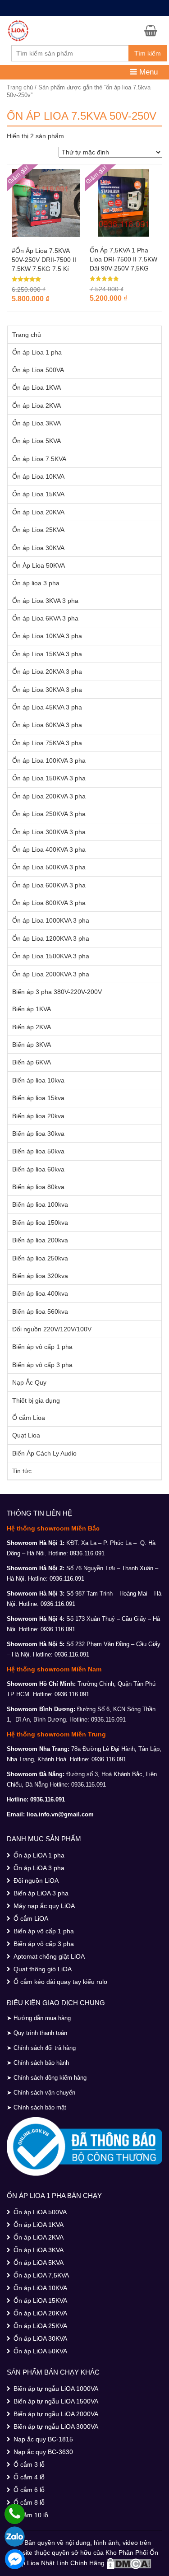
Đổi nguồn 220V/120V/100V (52, 1329)
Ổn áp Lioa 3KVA (37, 423)
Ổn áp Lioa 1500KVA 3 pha (51, 956)
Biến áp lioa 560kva (40, 1311)
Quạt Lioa (26, 1435)
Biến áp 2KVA (32, 1027)
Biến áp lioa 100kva (40, 1204)
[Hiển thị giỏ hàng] (153, 30)
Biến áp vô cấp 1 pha (42, 1347)
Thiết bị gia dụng (36, 1400)
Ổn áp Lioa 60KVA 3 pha (47, 725)
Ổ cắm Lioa (29, 1418)
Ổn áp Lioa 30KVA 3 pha (47, 690)
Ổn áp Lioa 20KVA (38, 512)
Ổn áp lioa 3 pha (36, 583)
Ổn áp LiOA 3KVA (39, 2250)
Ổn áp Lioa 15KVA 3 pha (47, 654)
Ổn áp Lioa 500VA (38, 370)
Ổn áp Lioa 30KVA (38, 548)
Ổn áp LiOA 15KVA (40, 2301)
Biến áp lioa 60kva (38, 1169)
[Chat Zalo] (15, 2536)
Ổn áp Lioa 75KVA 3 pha (47, 743)
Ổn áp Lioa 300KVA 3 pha (49, 832)
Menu (147, 72)
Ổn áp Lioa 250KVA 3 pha (49, 814)
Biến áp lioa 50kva (38, 1151)
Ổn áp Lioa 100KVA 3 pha (49, 761)
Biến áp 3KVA (32, 1045)
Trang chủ (20, 87)
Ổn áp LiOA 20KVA (40, 2313)
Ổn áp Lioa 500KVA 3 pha (49, 867)
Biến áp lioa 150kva (40, 1223)
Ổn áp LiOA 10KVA (40, 2288)
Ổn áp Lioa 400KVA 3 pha (49, 849)
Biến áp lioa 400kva (40, 1293)
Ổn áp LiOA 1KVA (39, 2225)
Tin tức (22, 1471)
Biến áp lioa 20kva (38, 1116)
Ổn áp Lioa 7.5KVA (39, 459)
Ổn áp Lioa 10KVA (38, 476)
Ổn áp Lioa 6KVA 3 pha (45, 618)
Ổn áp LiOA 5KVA (39, 2263)
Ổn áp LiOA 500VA (40, 2212)
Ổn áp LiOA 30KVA (40, 2338)
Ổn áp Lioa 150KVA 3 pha (49, 778)
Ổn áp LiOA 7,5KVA (41, 2275)
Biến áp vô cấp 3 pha (42, 1365)
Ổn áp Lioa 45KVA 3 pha (47, 707)
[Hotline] (15, 2514)
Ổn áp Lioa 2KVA (37, 406)
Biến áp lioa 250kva (40, 1258)
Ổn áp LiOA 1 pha (39, 1855)
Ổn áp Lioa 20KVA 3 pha (47, 672)
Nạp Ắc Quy (29, 1382)
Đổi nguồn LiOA (36, 1881)
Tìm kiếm (148, 53)
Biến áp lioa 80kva (38, 1187)
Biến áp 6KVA (32, 1062)
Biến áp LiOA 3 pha (41, 1893)
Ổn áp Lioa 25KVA (38, 530)
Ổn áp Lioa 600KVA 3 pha (49, 885)
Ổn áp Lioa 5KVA (37, 441)
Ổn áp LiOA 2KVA (39, 2237)
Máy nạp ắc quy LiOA (44, 1906)
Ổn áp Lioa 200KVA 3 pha (49, 796)
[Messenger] (15, 2559)
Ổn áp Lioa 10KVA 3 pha (47, 636)
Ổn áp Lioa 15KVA (38, 494)
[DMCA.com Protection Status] (129, 2563)
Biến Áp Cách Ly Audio (44, 1453)
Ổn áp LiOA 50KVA (40, 2351)
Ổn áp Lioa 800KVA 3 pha (49, 903)
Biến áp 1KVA (32, 1009)
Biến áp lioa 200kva (40, 1240)
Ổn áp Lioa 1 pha (37, 352)
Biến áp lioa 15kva (38, 1098)
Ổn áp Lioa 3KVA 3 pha (45, 601)
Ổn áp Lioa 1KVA (37, 387)
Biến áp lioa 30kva (38, 1134)
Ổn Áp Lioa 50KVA (39, 565)
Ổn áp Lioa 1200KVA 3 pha (51, 938)
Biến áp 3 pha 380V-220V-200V (57, 992)
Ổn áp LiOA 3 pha (39, 1868)
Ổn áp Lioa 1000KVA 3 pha (51, 920)
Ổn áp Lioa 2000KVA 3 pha (51, 974)
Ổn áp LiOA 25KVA (40, 2326)
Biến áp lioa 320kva (40, 1276)
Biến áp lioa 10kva (38, 1080)
